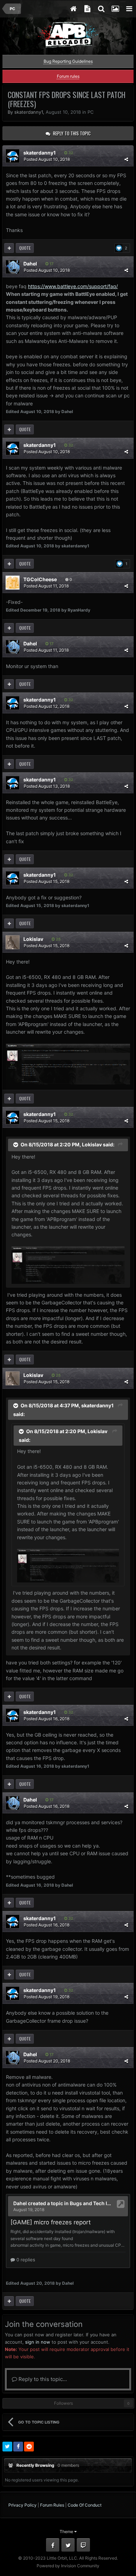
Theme (67, 2532)
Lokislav (33, 939)
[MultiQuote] (9, 248)
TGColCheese (40, 579)
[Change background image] (115, 9)
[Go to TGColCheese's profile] (13, 583)
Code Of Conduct (85, 2505)
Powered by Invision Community (68, 2566)
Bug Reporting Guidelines (68, 61)
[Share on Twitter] (7, 2447)
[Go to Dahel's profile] (13, 267)
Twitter (68, 2545)
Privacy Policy (22, 2505)
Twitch (83, 2545)
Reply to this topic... (42, 2379)
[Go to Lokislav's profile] (13, 942)
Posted (47, 159)
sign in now (38, 2342)
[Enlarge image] (68, 1064)
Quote (25, 248)
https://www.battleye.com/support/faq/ (73, 286)
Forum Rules (52, 2505)
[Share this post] (126, 159)
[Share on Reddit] (29, 2447)
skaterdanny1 (29, 112)
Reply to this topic (72, 133)
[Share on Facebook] (18, 2447)
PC (90, 112)
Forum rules (68, 76)
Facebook (53, 2545)
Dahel (30, 264)
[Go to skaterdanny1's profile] (13, 156)
